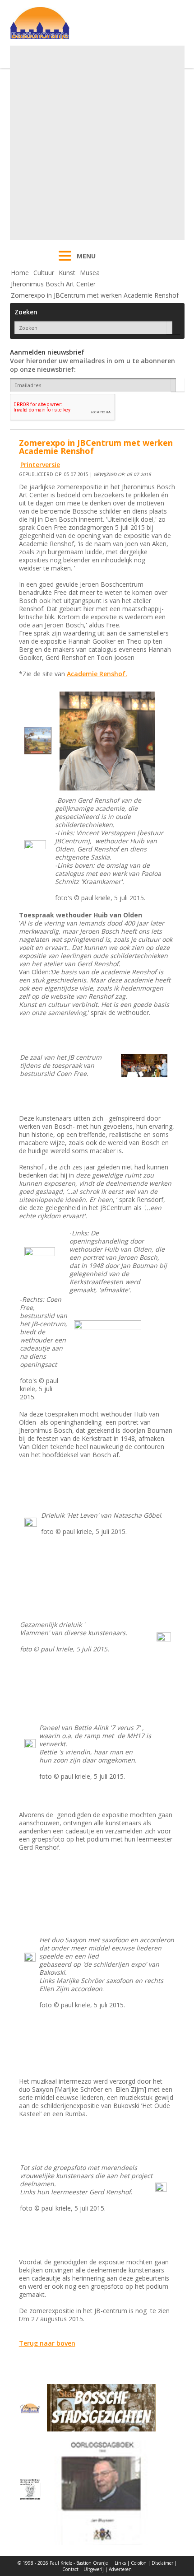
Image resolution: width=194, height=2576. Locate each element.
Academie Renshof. (97, 674)
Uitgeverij (94, 2569)
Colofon (139, 2563)
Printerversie (40, 465)
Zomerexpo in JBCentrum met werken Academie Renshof (95, 295)
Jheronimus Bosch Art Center (53, 284)
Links (120, 2563)
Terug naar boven (47, 2343)
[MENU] (65, 262)
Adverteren (120, 2569)
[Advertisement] (97, 143)
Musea (90, 273)
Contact (70, 2569)
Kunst (67, 273)
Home (20, 273)
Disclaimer (162, 2563)
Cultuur (44, 273)
